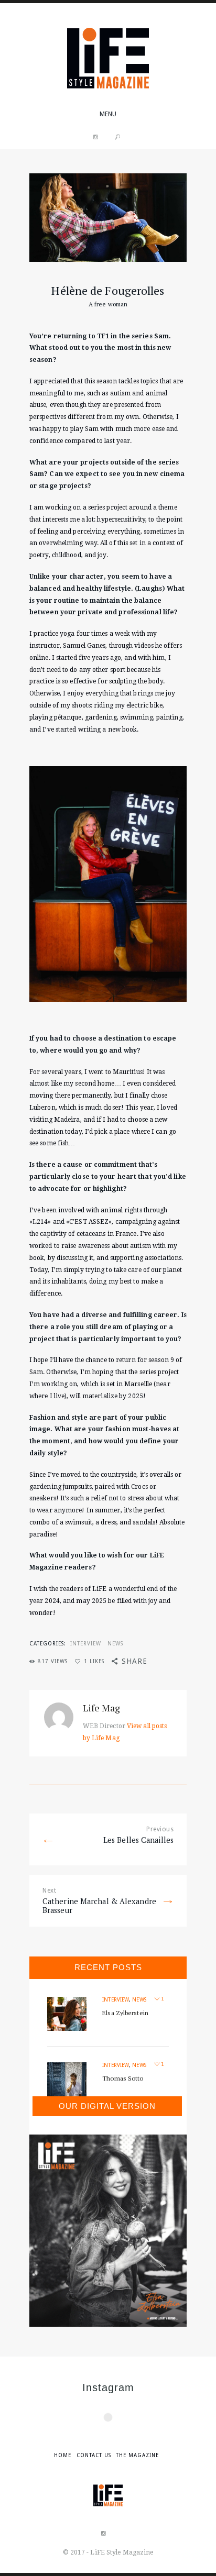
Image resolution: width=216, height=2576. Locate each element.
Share (134, 1661)
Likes (94, 1661)
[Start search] (117, 137)
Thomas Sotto (123, 2078)
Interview (86, 1643)
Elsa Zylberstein (125, 2013)
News (115, 1643)
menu (108, 114)
